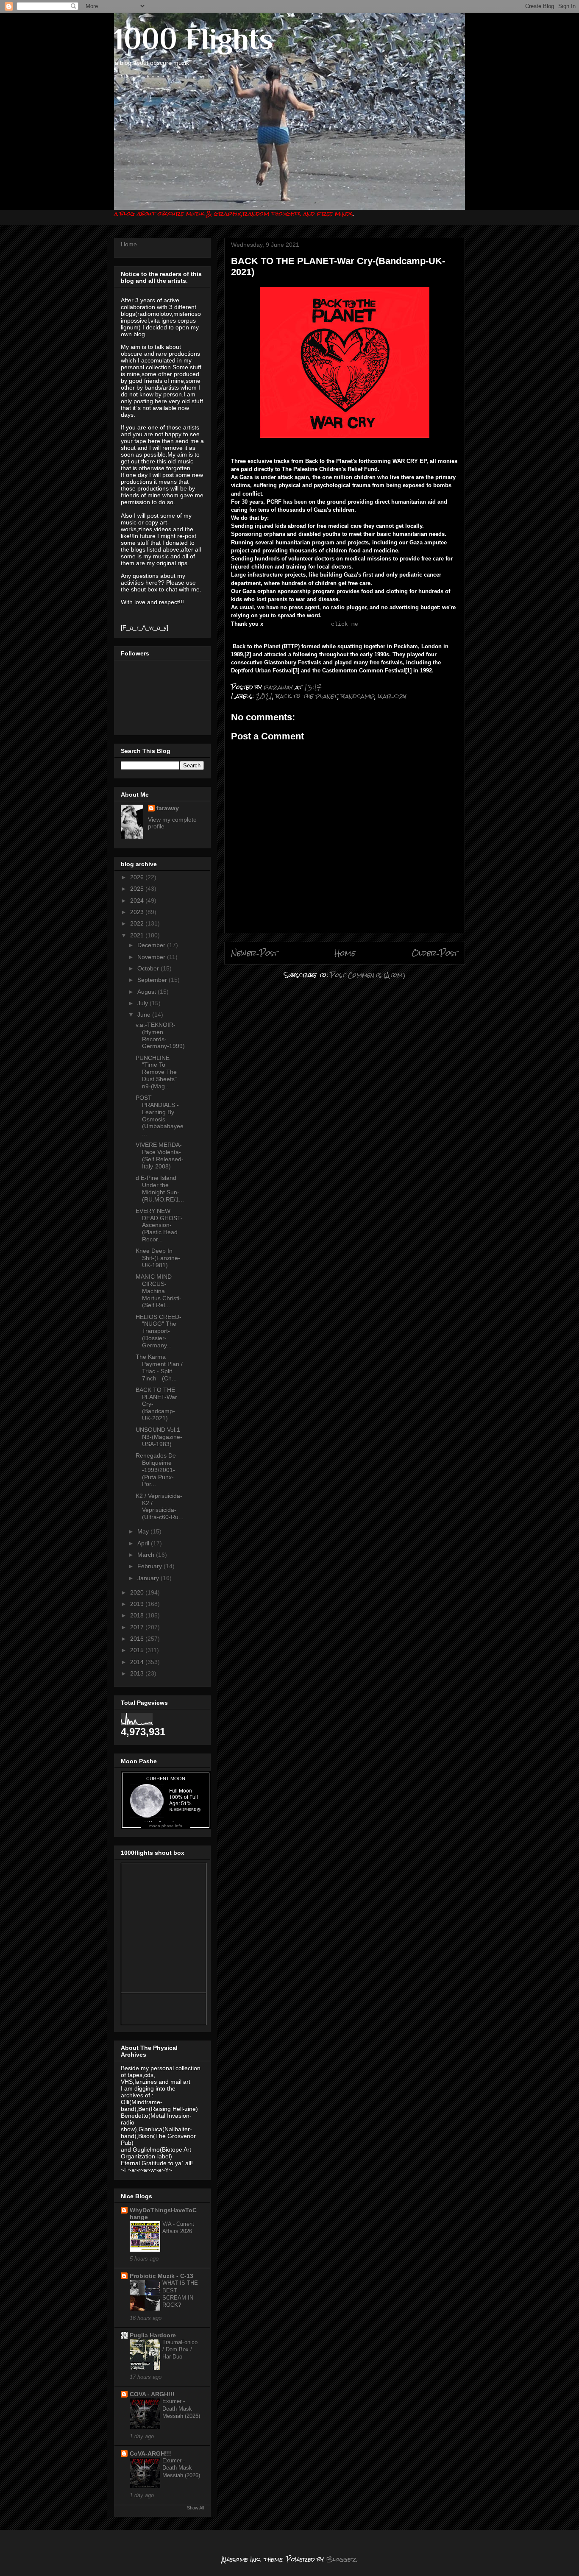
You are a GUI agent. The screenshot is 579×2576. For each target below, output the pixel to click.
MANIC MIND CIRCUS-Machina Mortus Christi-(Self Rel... (159, 1291)
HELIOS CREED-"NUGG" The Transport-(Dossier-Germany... (159, 1331)
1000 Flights (193, 39)
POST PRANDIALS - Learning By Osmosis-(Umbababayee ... (160, 1115)
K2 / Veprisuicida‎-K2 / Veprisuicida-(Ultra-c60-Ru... (160, 1506)
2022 (138, 923)
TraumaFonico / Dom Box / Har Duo (180, 2350)
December (152, 945)
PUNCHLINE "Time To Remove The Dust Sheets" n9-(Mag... (156, 1072)
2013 (138, 1673)
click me (345, 624)
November (152, 957)
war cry (392, 696)
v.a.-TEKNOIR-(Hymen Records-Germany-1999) (160, 1035)
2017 (138, 1627)
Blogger (341, 2559)
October (149, 968)
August (148, 992)
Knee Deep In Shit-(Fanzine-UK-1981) (158, 1258)
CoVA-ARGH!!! (150, 2453)
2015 (138, 1650)
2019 (138, 1604)
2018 (138, 1615)
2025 (138, 889)
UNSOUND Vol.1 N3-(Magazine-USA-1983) (159, 1437)
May (144, 1531)
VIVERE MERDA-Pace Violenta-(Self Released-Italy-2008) (160, 1155)
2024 (138, 900)
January (149, 1578)
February (150, 1566)
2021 (264, 696)
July (143, 1003)
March (147, 1555)
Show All (195, 2508)
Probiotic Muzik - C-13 (161, 2276)
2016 (138, 1639)
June (145, 1015)
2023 (138, 912)
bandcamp (358, 696)
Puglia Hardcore (153, 2335)
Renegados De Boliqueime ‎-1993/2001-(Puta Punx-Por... (156, 1470)
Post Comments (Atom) (368, 975)
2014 (138, 1662)
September (153, 980)
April (144, 1543)
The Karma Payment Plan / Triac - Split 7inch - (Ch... (159, 1367)
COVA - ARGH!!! (152, 2394)
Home (345, 953)
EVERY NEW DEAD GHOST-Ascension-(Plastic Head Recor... (159, 1225)
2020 (138, 1592)
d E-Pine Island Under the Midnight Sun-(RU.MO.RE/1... (160, 1188)
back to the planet (307, 696)
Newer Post (255, 953)
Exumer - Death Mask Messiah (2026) (181, 2409)
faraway (168, 808)
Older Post (435, 953)
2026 (138, 877)
